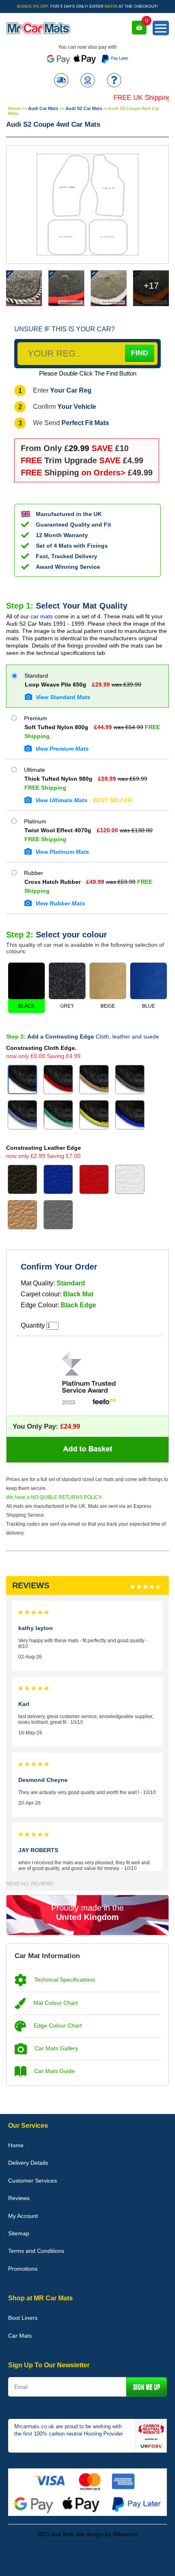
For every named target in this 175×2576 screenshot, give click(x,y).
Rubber (33, 873)
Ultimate (34, 770)
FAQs (114, 81)
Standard (35, 676)
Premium (35, 718)
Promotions (23, 2269)
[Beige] (94, 1080)
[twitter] (87, 2559)
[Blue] (22, 1115)
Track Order (61, 81)
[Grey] (130, 1080)
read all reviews (30, 1884)
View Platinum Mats (61, 852)
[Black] (22, 1080)
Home (14, 108)
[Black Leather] (22, 1179)
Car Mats (20, 2336)
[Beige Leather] (22, 1215)
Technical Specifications (64, 1980)
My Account (23, 2216)
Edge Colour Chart (57, 2025)
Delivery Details (28, 2163)
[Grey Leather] (58, 1215)
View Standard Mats (62, 697)
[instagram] (110, 2559)
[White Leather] (130, 1179)
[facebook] (65, 2559)
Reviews (19, 2198)
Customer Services (33, 2181)
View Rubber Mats (59, 903)
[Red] (58, 1080)
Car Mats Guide (54, 2071)
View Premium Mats (61, 749)
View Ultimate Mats (83, 800)
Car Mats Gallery (56, 2048)
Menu (161, 28)
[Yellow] (94, 1115)
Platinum (34, 821)
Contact (88, 81)
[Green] (58, 1115)
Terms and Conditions (36, 2251)
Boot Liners (23, 2318)
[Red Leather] (94, 1179)
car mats (42, 616)
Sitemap (19, 2233)
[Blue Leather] (58, 1179)
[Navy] (130, 1115)
